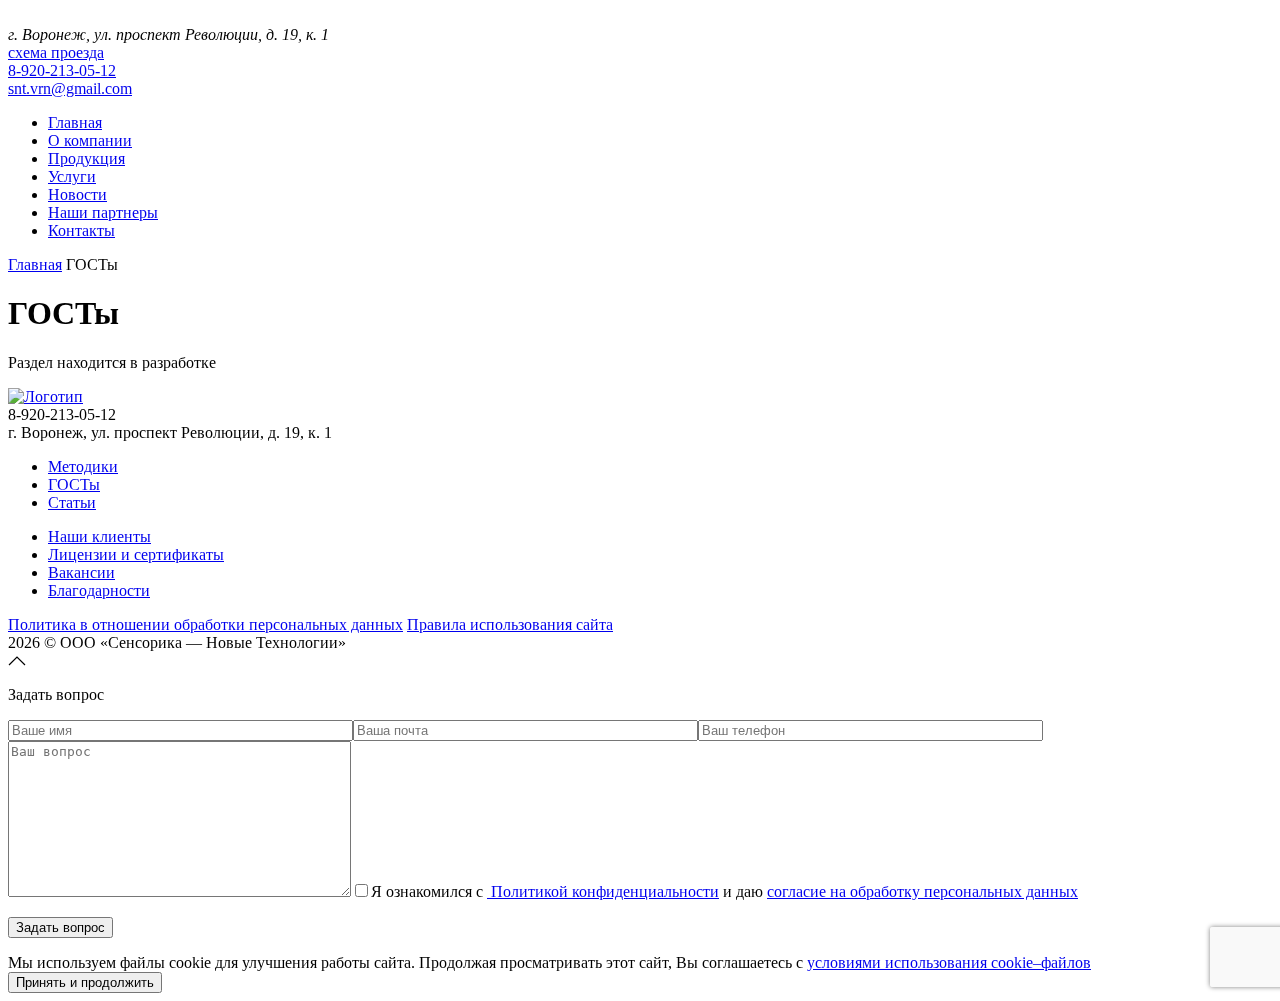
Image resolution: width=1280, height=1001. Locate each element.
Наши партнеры (103, 212)
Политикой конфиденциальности (603, 891)
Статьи (72, 502)
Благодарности (99, 590)
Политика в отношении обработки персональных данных (205, 624)
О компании (90, 140)
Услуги (72, 176)
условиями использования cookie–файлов (949, 962)
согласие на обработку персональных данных (922, 891)
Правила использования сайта (510, 624)
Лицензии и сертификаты (136, 554)
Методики (83, 466)
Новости (77, 194)
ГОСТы (74, 484)
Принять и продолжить (85, 982)
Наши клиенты (99, 536)
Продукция (86, 158)
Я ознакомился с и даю (724, 891)
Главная (75, 122)
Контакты (81, 230)
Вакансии (81, 572)
